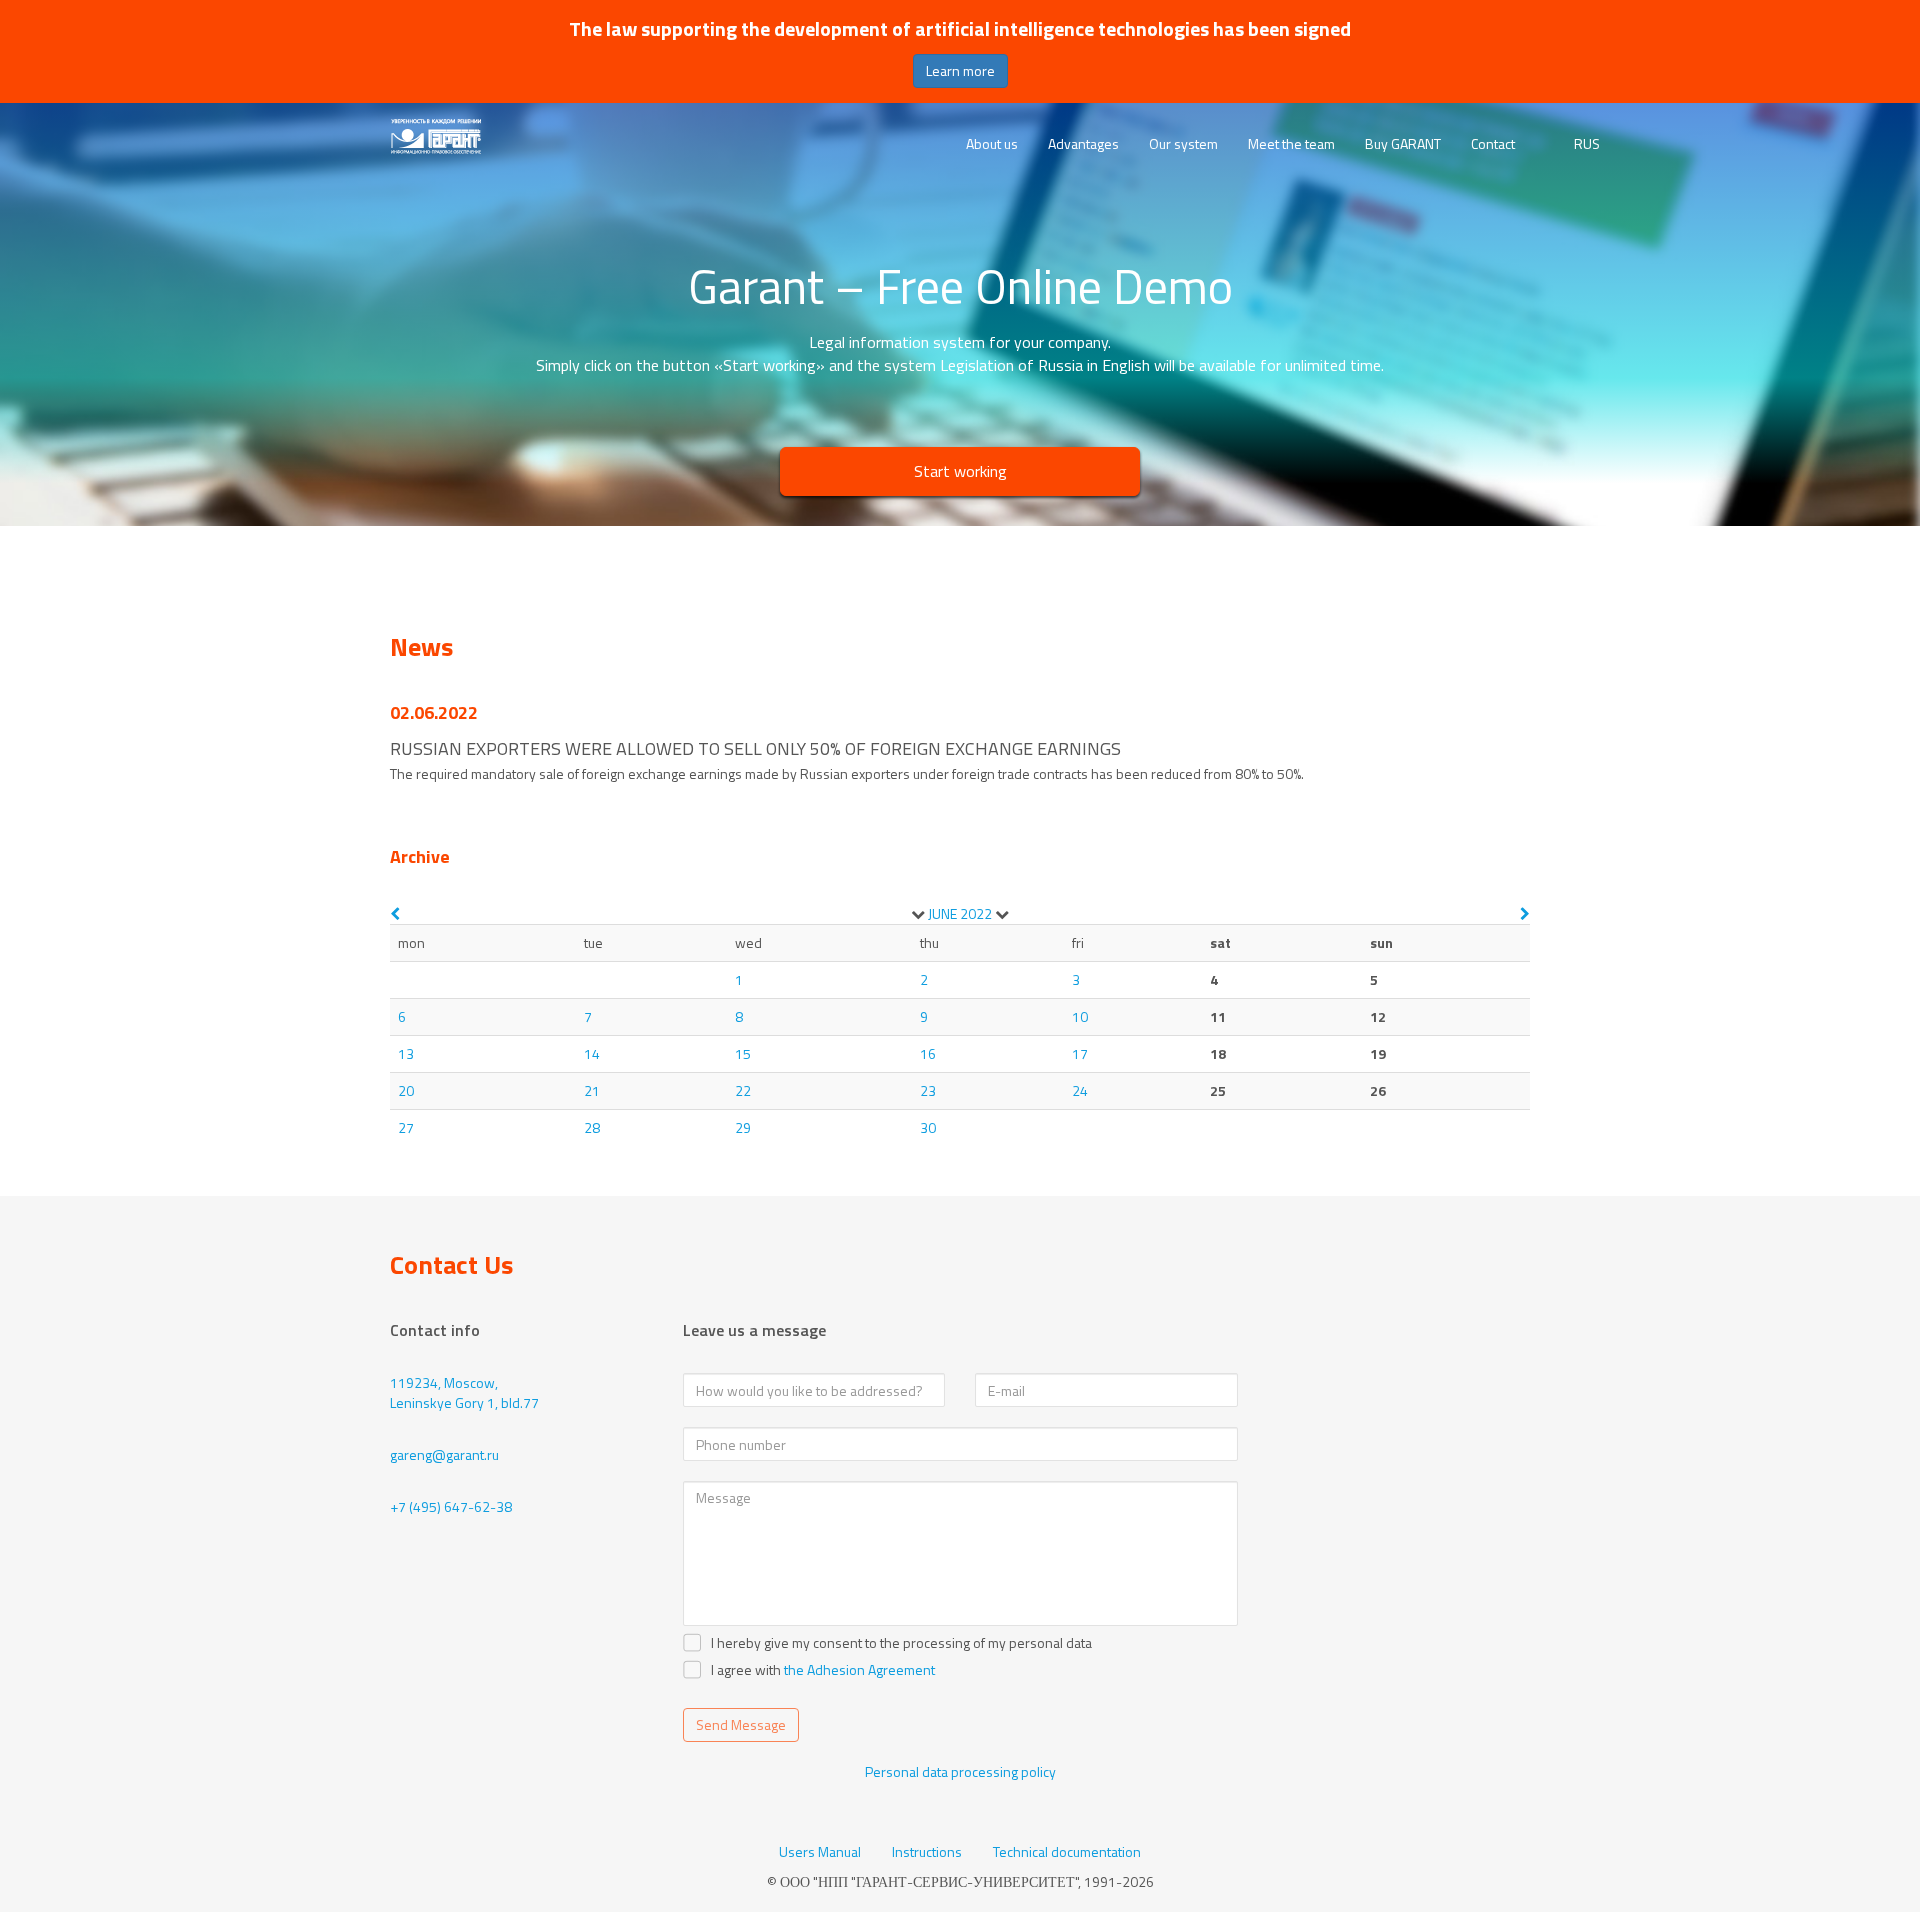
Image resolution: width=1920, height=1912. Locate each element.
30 (928, 1127)
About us (992, 143)
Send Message (741, 1724)
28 (592, 1127)
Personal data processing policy (960, 1771)
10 (1080, 1016)
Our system (1183, 143)
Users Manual (820, 1852)
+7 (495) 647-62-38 (451, 1506)
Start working (960, 471)
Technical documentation (1067, 1852)
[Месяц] (918, 914)
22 (743, 1090)
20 (406, 1090)
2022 (976, 913)
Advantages (1083, 143)
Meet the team (1291, 143)
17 (1080, 1053)
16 (928, 1053)
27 (406, 1127)
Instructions (927, 1852)
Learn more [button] (960, 70)
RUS (1587, 144)
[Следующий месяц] (1525, 913)
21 (592, 1090)
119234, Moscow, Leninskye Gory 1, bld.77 (464, 1392)
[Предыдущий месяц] (395, 913)
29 (743, 1127)
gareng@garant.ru (444, 1454)
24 (1080, 1090)
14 (592, 1053)
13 (406, 1053)
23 (928, 1090)
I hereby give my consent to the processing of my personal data (901, 1643)
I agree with (746, 1670)
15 (743, 1053)
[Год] (1002, 914)
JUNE (942, 913)
